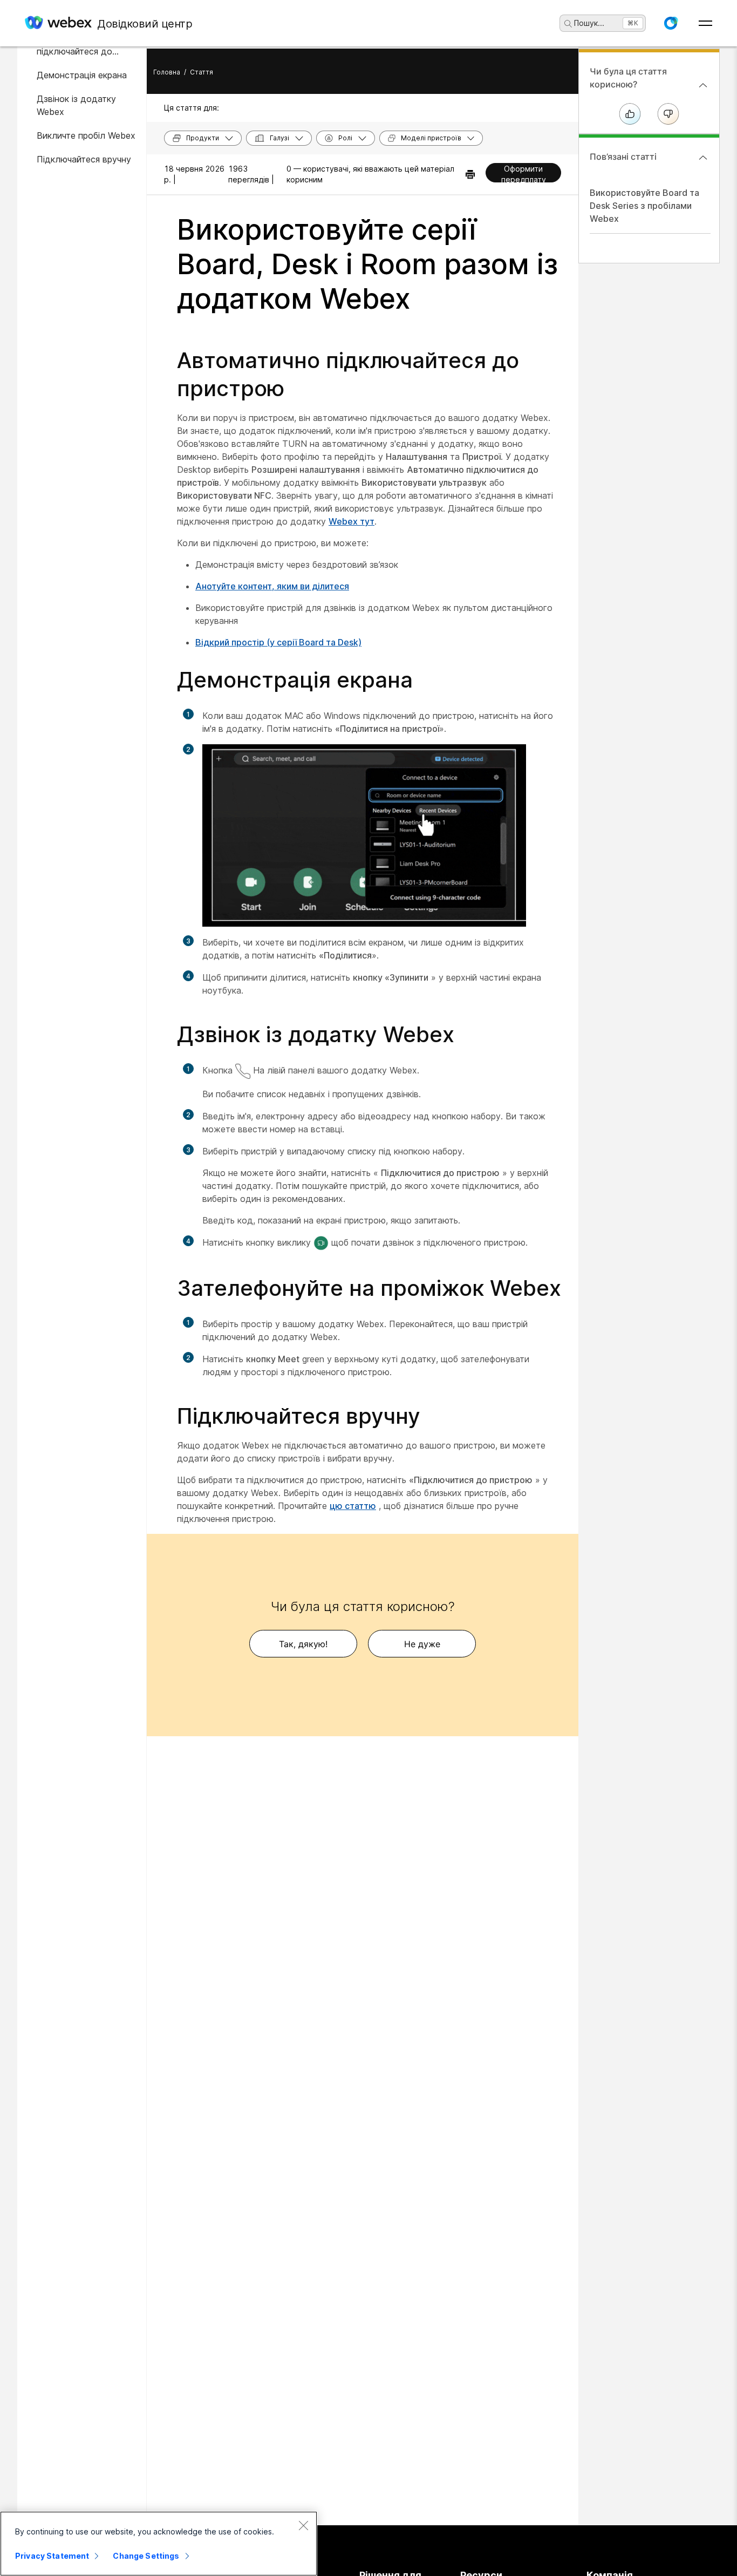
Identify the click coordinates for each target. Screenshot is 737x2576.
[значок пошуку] (568, 24)
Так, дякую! (303, 1644)
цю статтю (353, 1506)
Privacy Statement (52, 2556)
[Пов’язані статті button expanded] (703, 158)
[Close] (303, 2525)
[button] (671, 23)
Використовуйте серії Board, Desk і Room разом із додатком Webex (367, 264)
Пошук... (589, 23)
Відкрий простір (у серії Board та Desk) (278, 642)
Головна (167, 72)
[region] (159, 2544)
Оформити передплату (524, 173)
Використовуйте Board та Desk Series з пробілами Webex (644, 206)
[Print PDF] (470, 174)
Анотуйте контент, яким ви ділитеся (272, 586)
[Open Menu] (705, 23)
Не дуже (422, 1644)
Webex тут (352, 521)
